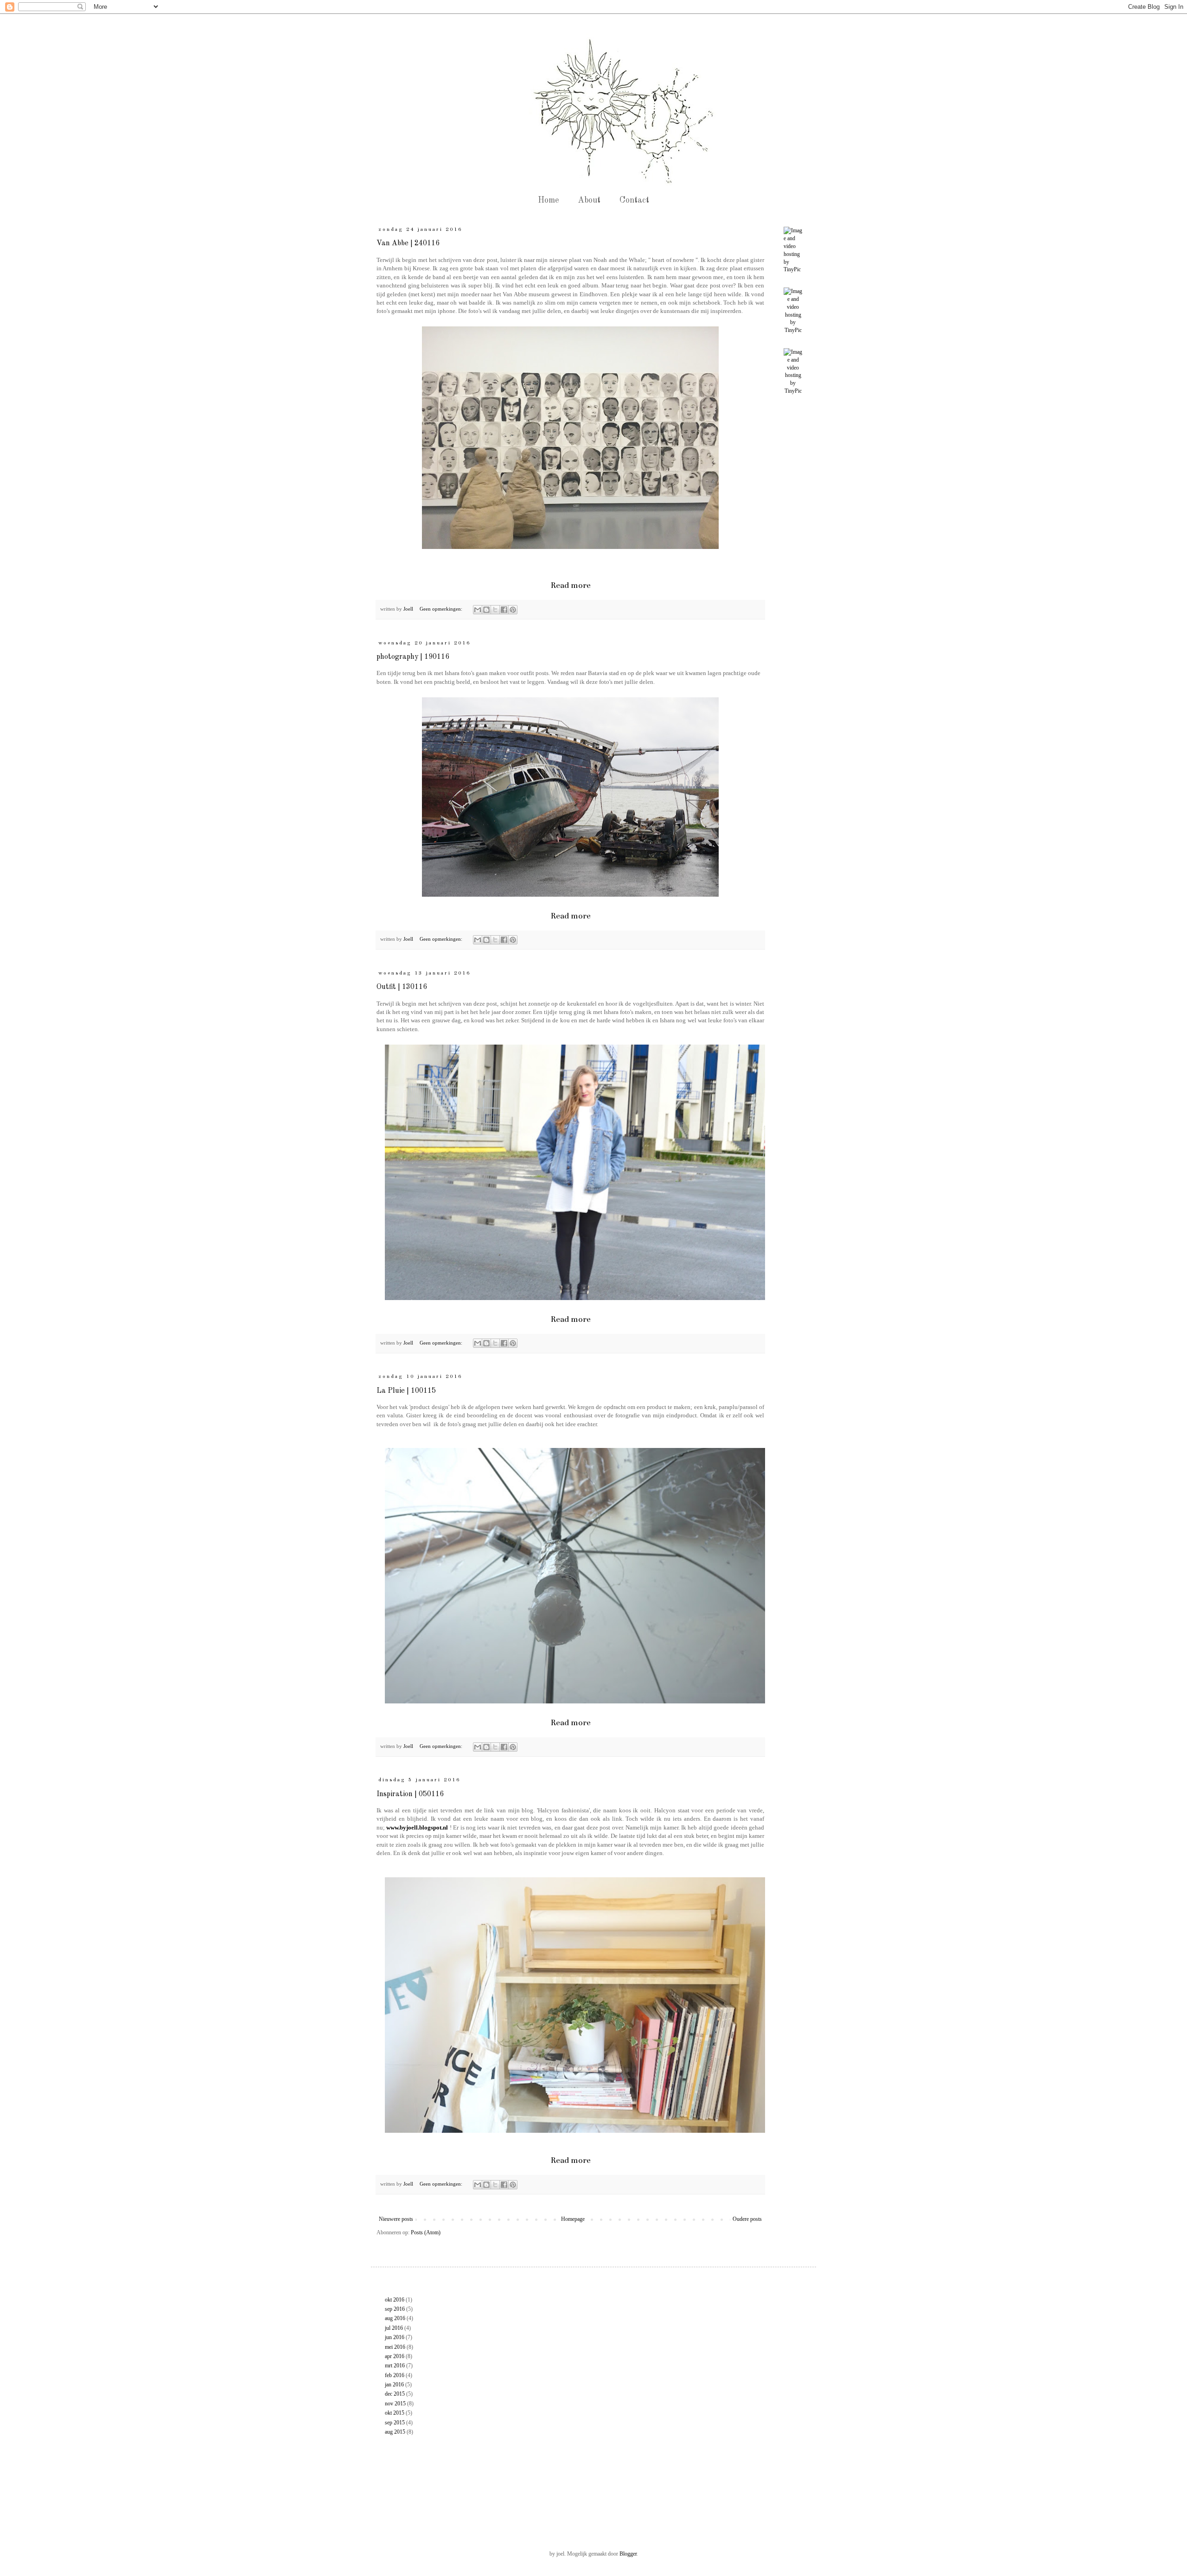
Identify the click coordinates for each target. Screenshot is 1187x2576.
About (589, 200)
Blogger (628, 2554)
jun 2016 (395, 2337)
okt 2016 (395, 2300)
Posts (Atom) (426, 2232)
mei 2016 (395, 2347)
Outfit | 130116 (402, 987)
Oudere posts (747, 2219)
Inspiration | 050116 (410, 1794)
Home (548, 200)
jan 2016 (394, 2385)
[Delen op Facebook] (504, 610)
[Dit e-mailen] (478, 610)
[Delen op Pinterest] (513, 610)
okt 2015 (395, 2413)
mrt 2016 (395, 2366)
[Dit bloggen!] (486, 610)
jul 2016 (394, 2328)
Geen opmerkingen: (442, 609)
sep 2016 (395, 2309)
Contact (634, 200)
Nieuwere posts (396, 2219)
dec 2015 (395, 2394)
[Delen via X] (495, 610)
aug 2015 (395, 2432)
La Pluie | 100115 (406, 1391)
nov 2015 (395, 2404)
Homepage (573, 2219)
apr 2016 (395, 2356)
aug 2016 (395, 2318)
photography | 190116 (413, 657)
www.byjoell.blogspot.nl (417, 1827)
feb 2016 (395, 2375)
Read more (571, 585)
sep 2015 (395, 2423)
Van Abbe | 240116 (408, 243)
